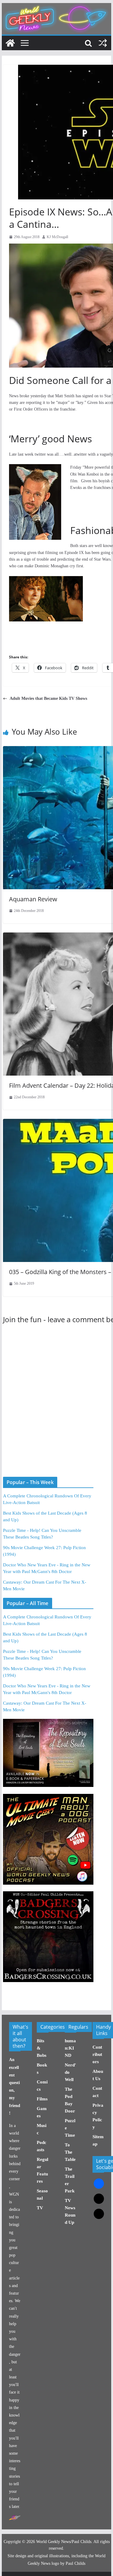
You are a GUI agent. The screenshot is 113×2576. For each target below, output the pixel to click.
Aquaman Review (33, 899)
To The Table (70, 2152)
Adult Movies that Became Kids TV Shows (48, 698)
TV (40, 2208)
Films (42, 2099)
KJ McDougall (57, 237)
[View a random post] (103, 43)
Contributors (97, 2054)
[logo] (15, 2518)
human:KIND (70, 2048)
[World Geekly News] (57, 6)
